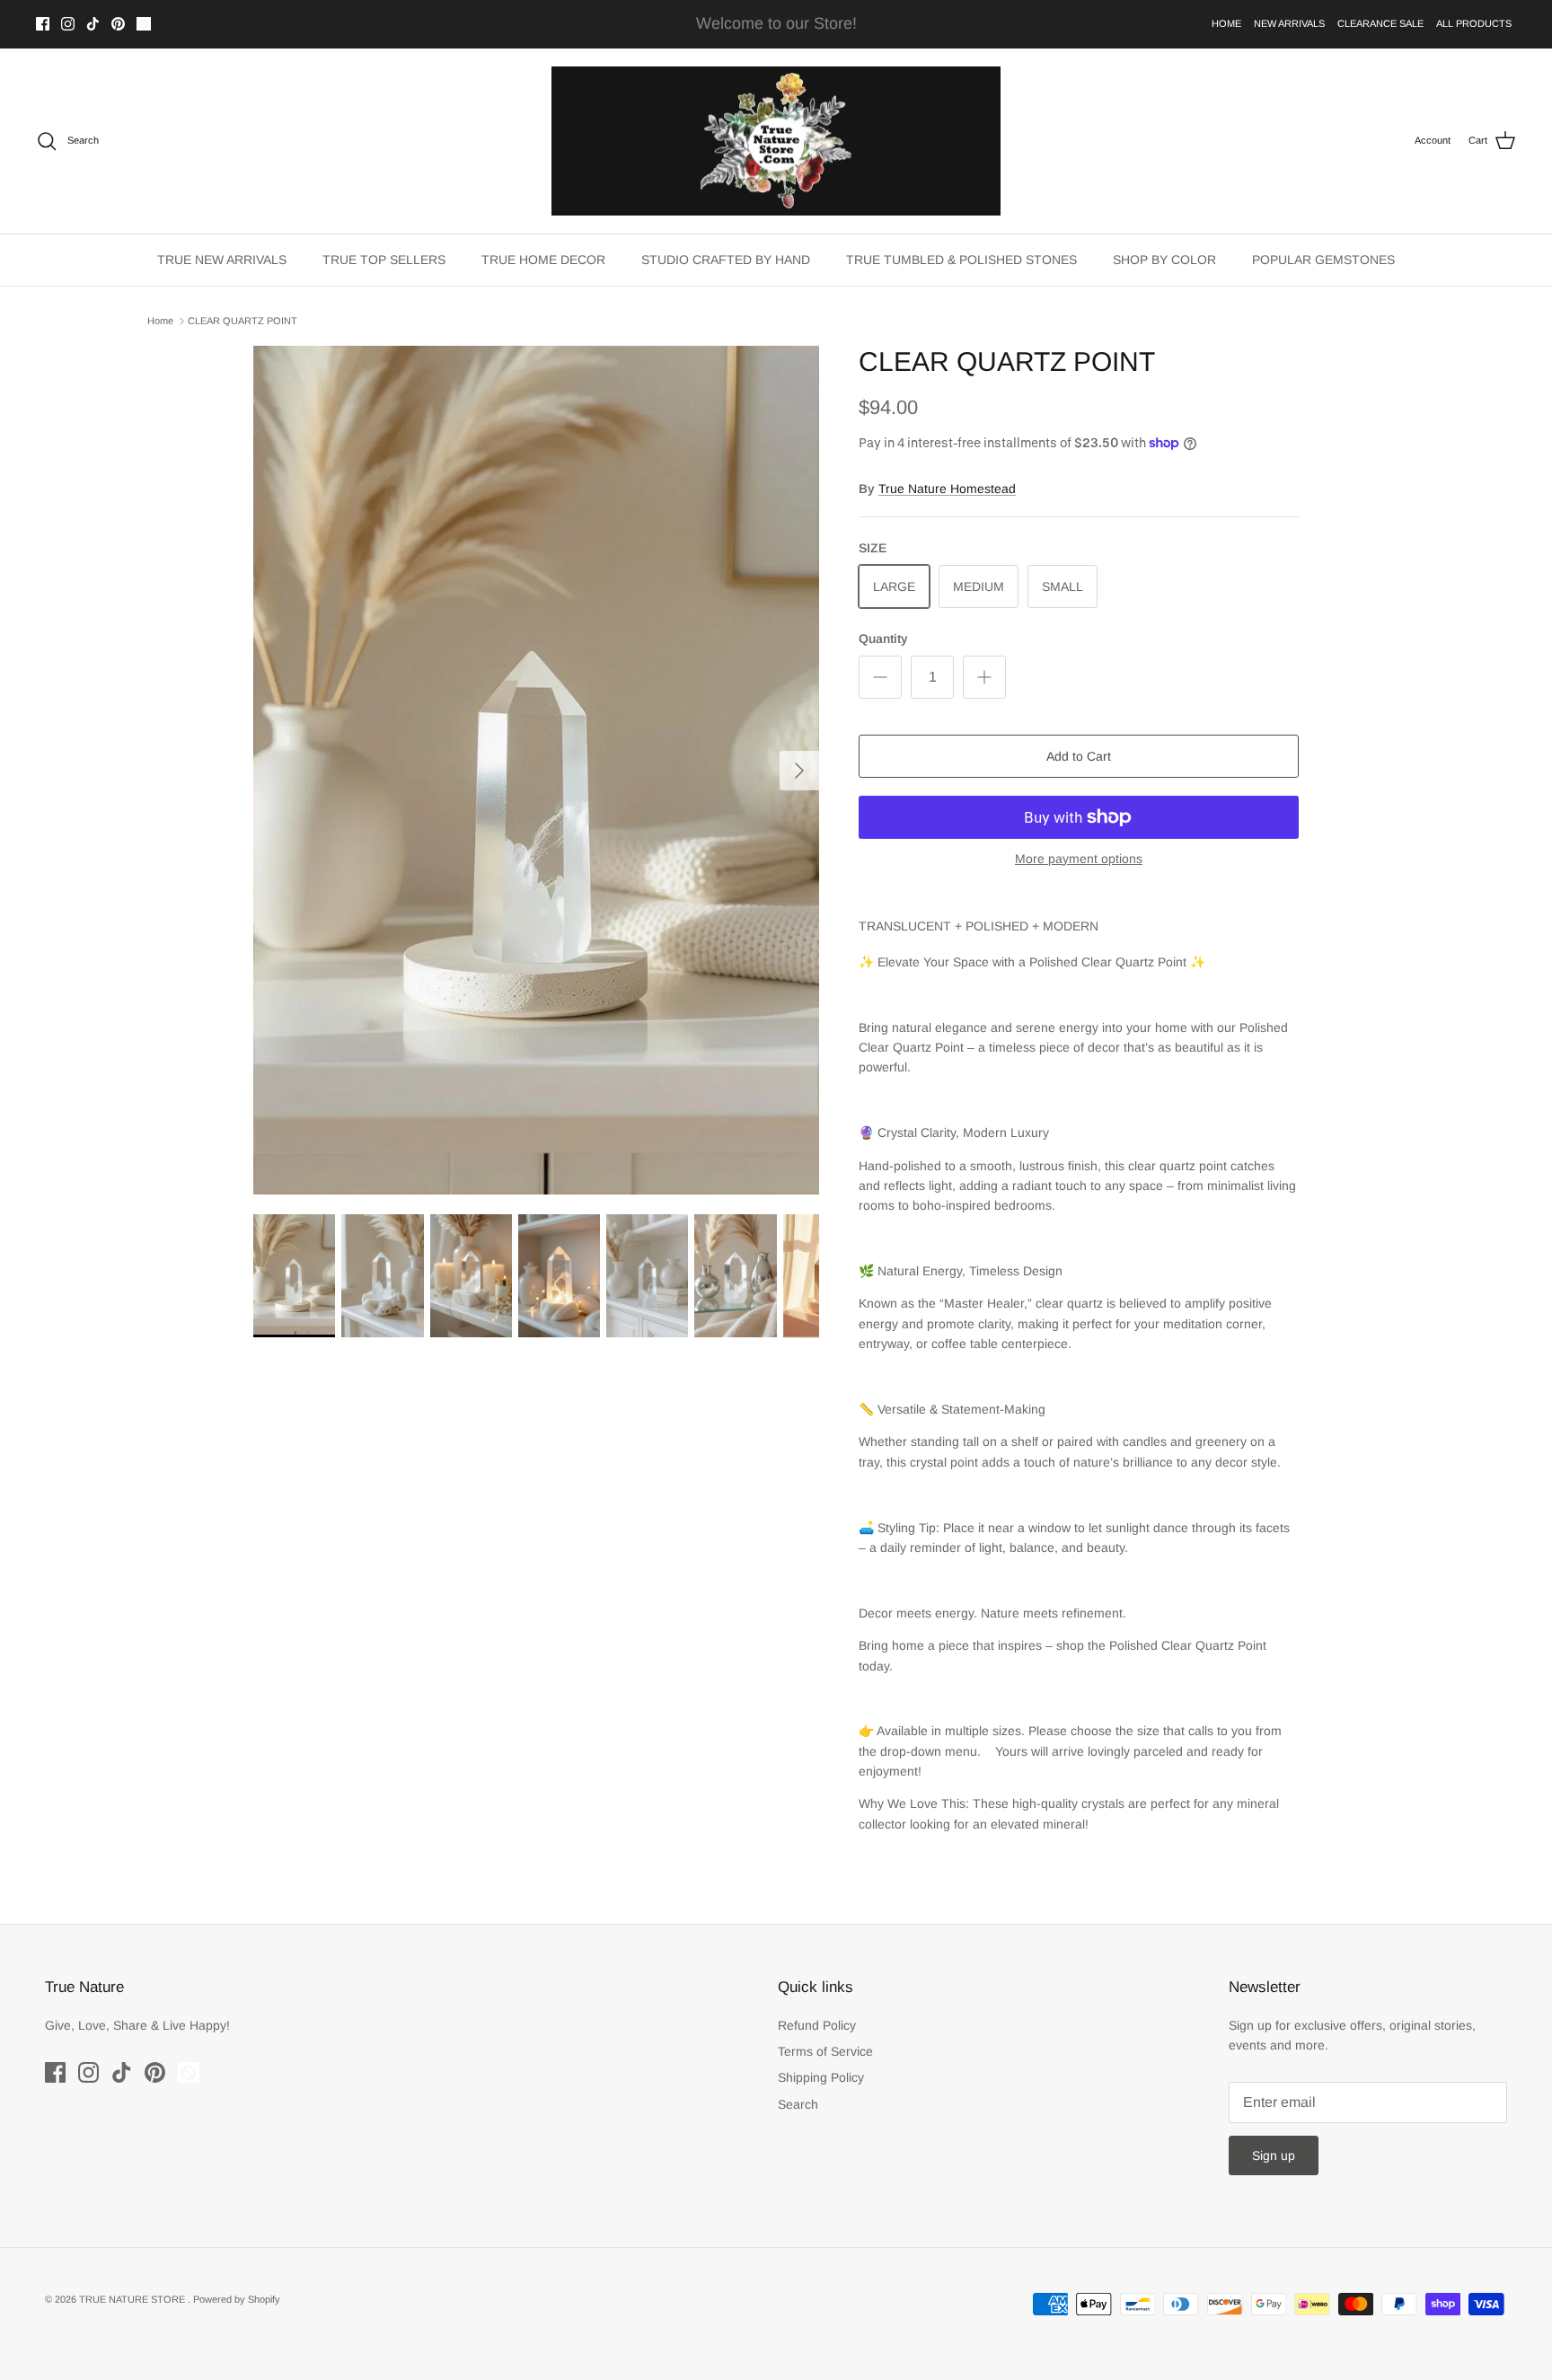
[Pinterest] (118, 24)
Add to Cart (1079, 756)
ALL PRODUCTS (1474, 23)
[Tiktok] (93, 24)
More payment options (1079, 859)
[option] (536, 770)
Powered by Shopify (237, 2299)
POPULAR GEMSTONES (1323, 260)
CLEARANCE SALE (1380, 23)
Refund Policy (817, 2025)
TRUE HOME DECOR (543, 260)
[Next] (799, 771)
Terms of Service (825, 2051)
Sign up (1274, 2155)
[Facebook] (43, 24)
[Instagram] (68, 24)
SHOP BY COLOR (1164, 260)
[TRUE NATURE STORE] (776, 141)
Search (798, 2104)
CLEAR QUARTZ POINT (242, 321)
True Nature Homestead (947, 489)
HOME (1226, 23)
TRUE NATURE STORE (133, 2299)
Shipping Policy (821, 2077)
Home (160, 321)
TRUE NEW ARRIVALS (222, 260)
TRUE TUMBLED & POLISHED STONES (961, 260)
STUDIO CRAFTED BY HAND (726, 260)
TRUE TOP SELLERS (384, 260)
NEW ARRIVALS (1289, 23)
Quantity (883, 639)
